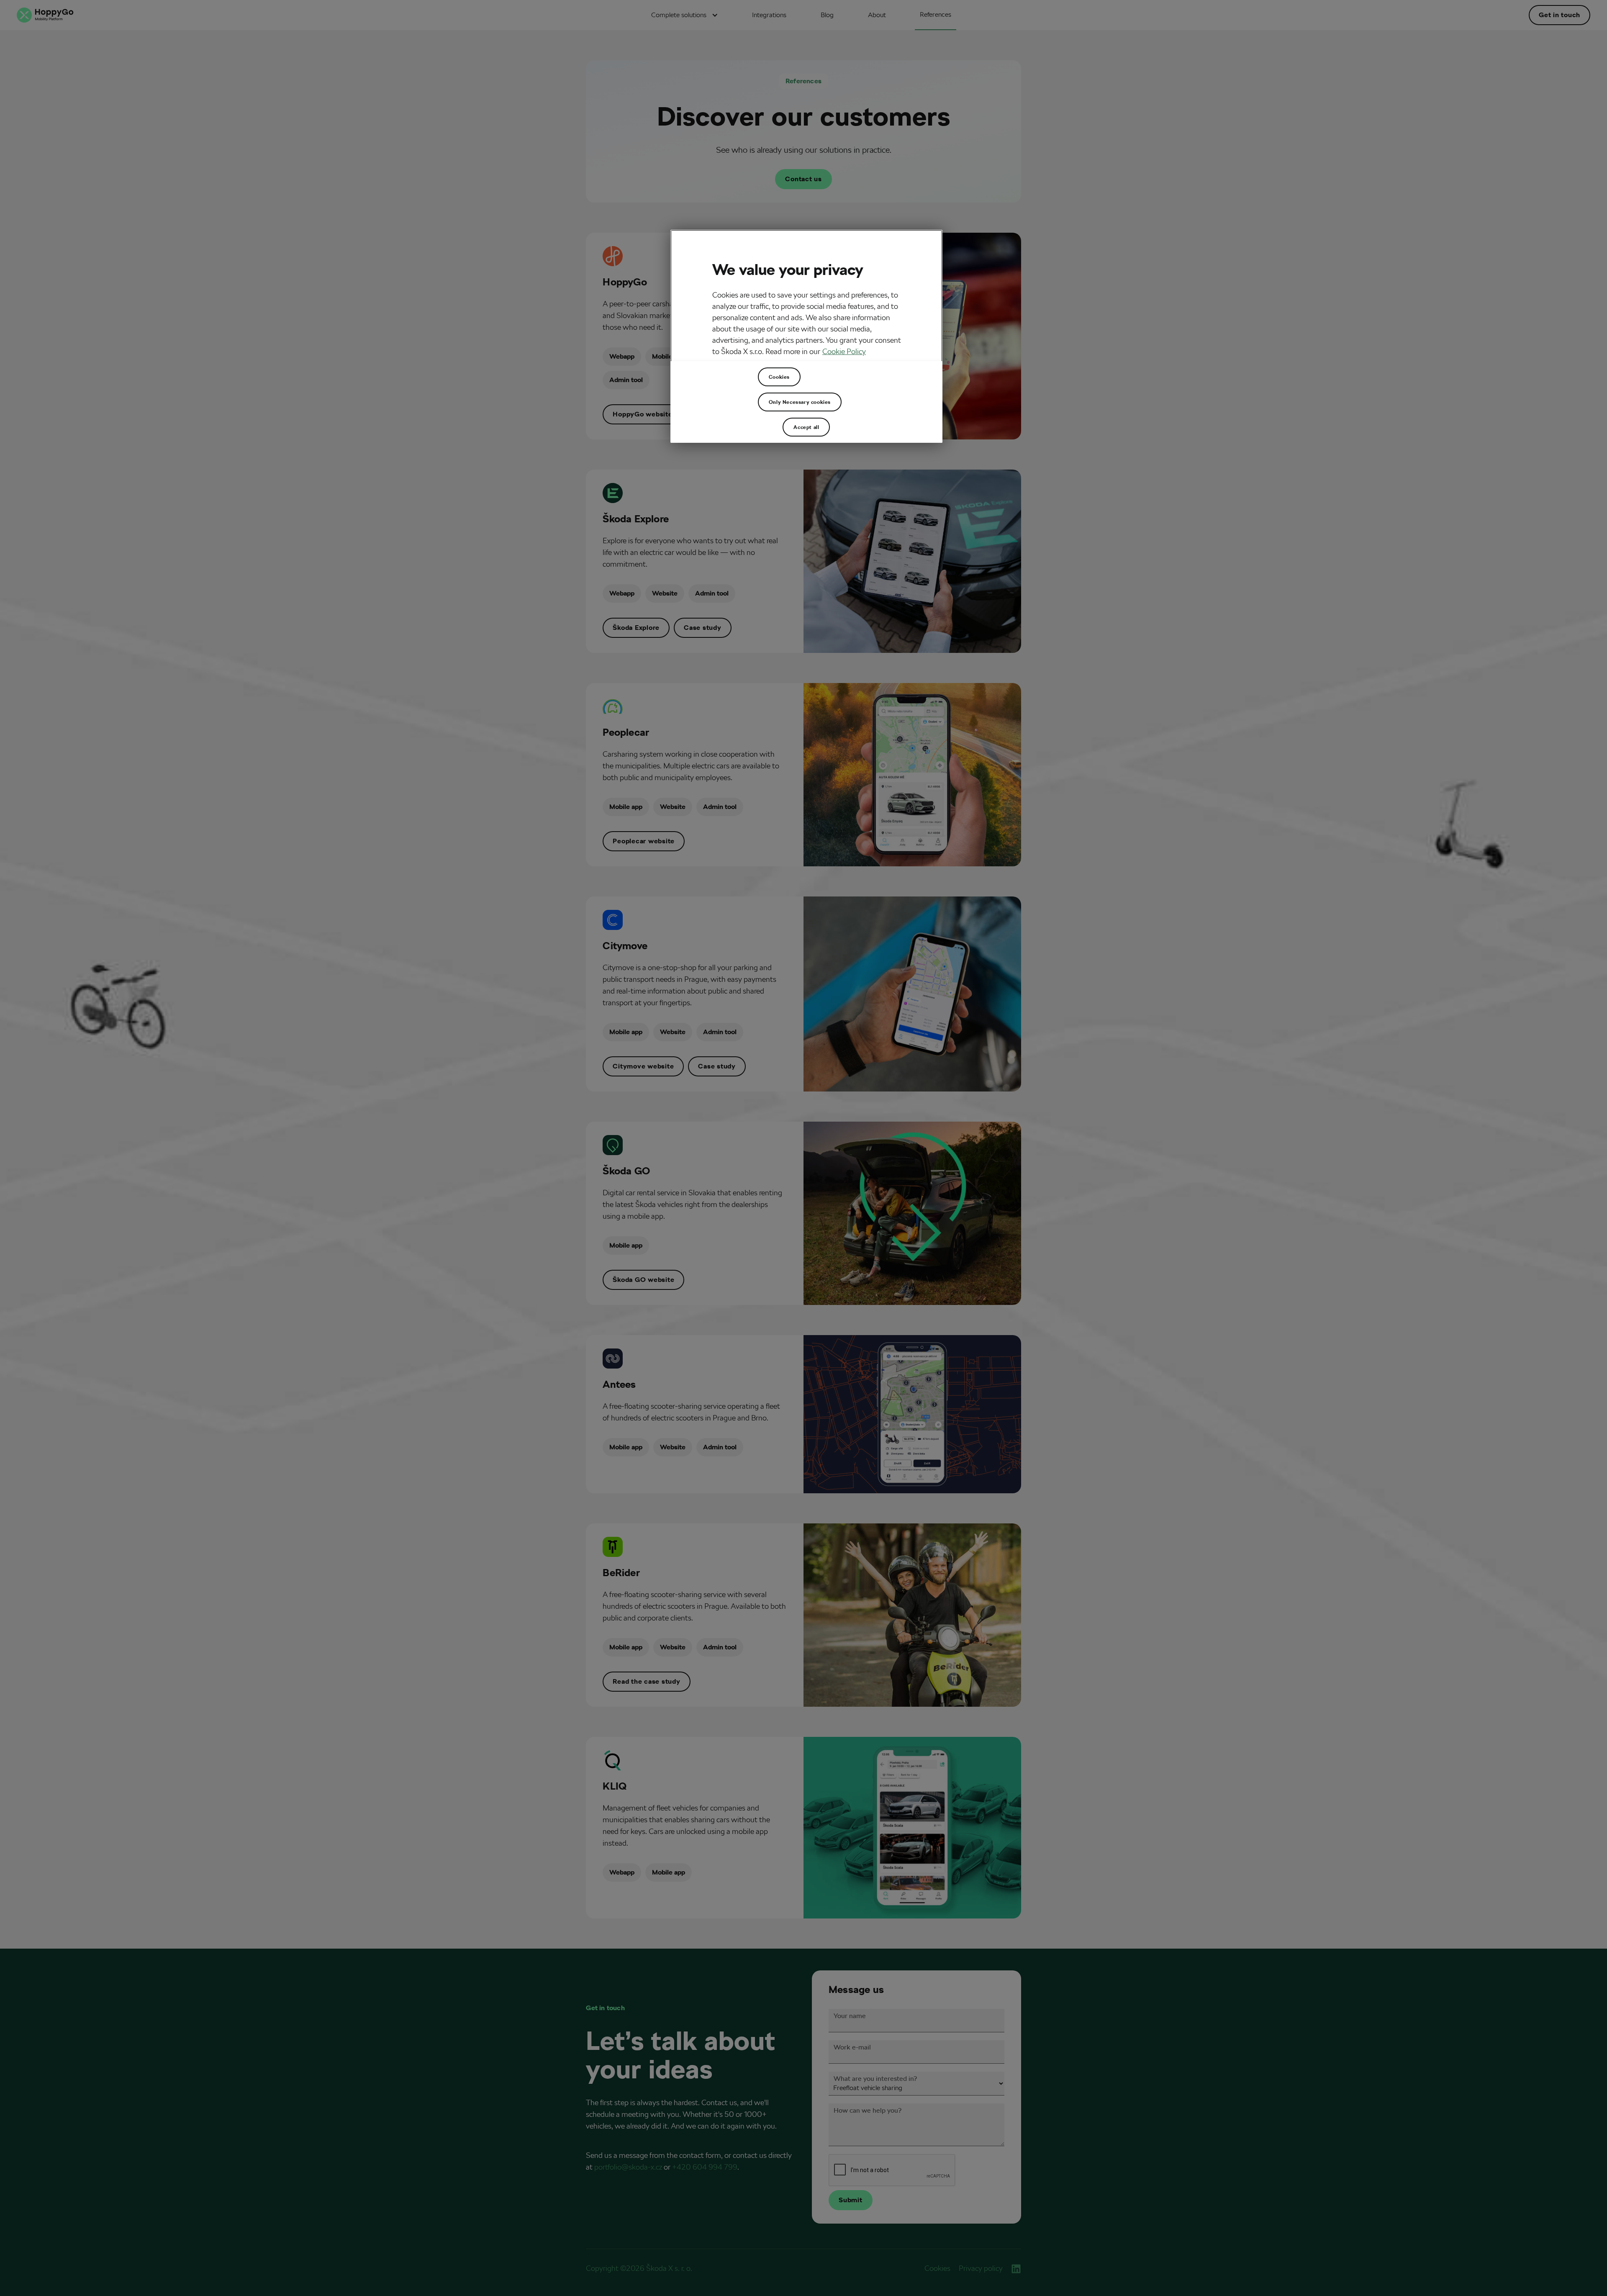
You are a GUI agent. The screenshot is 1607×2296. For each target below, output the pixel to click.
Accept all (806, 427)
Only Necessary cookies (800, 402)
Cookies (779, 377)
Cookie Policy (844, 351)
